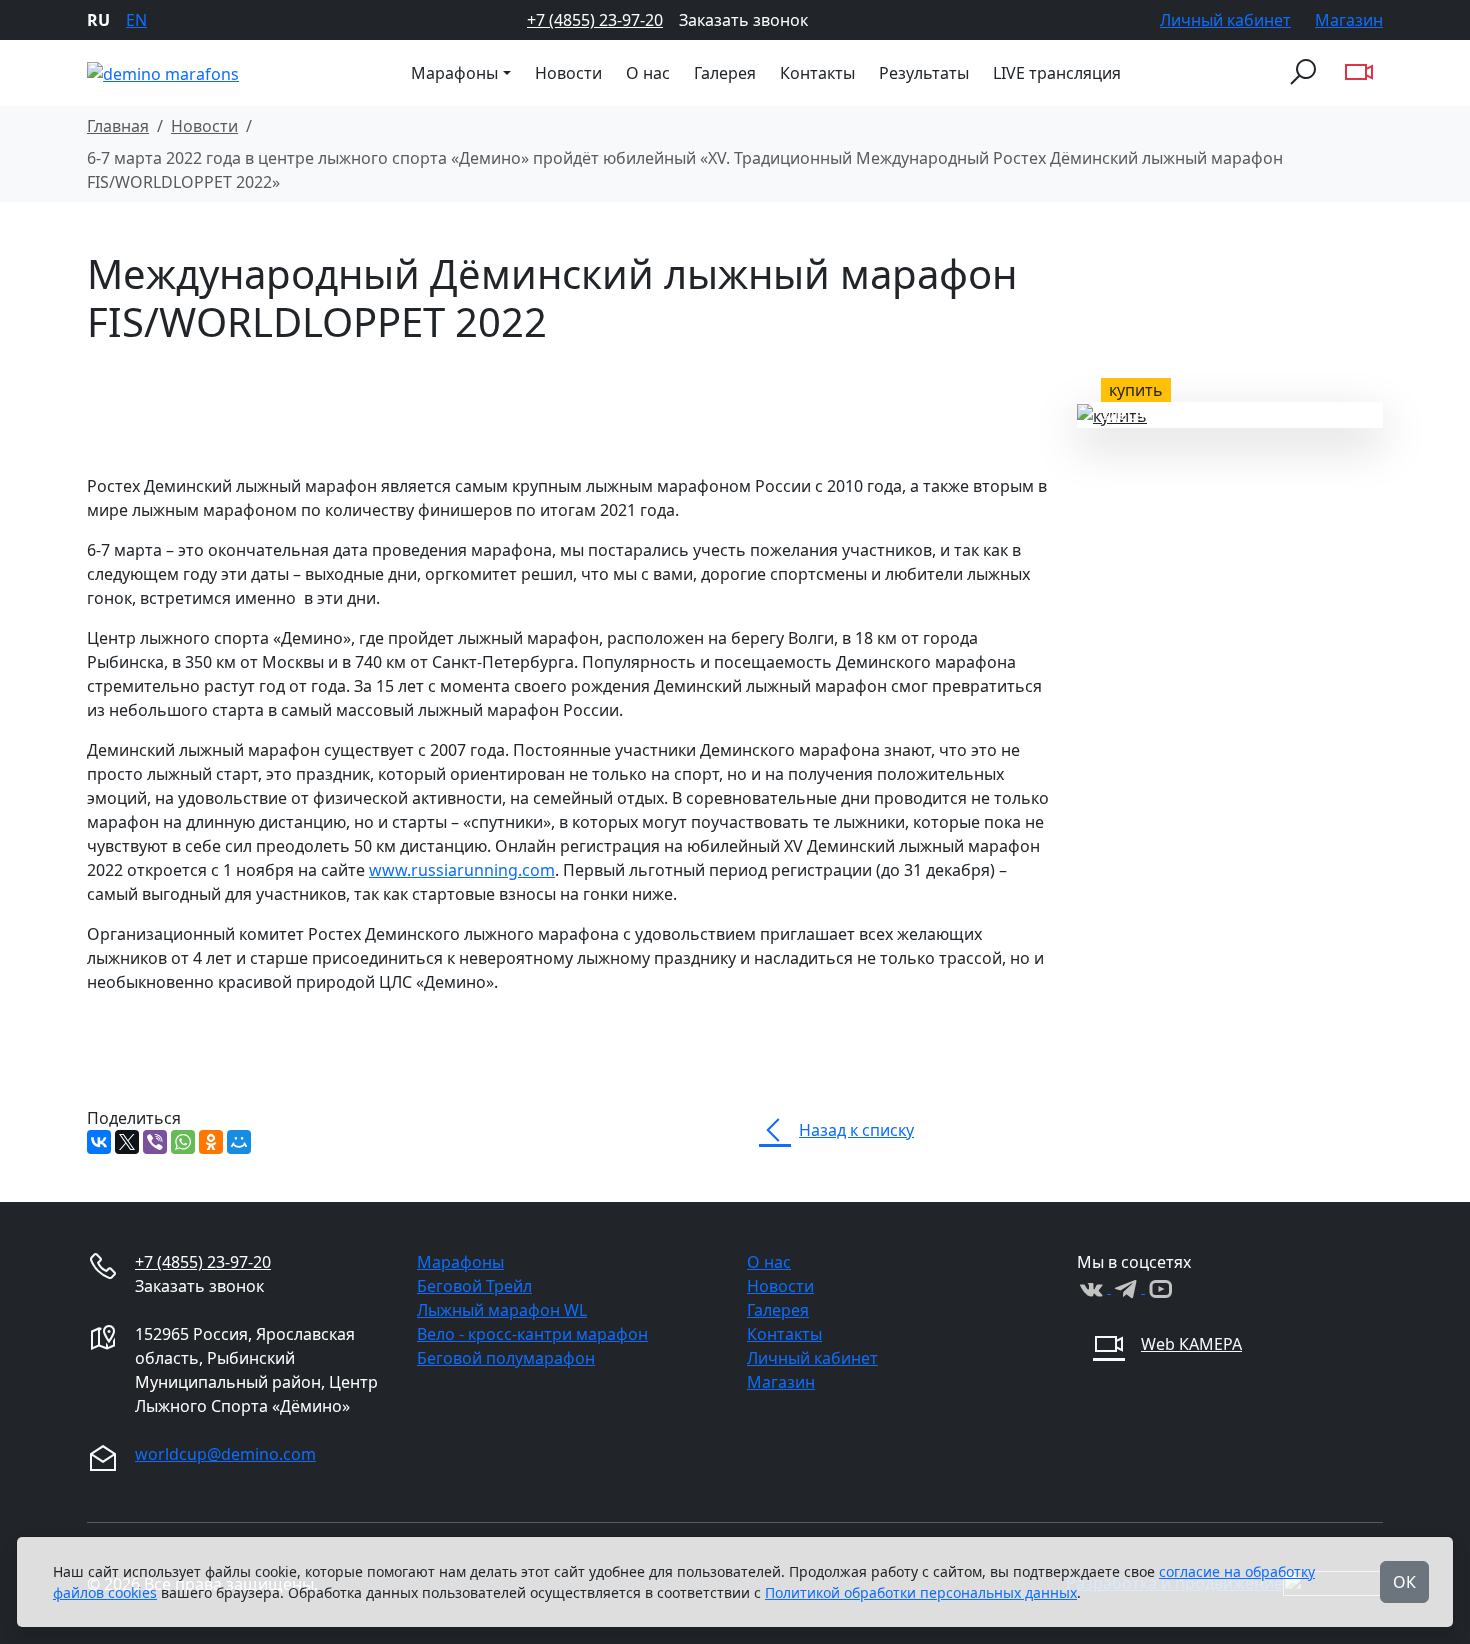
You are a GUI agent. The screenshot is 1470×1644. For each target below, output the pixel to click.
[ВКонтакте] (99, 1142)
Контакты (817, 73)
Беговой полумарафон (506, 1358)
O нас (648, 73)
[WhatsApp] (183, 1142)
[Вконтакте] (1094, 1287)
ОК (1404, 1582)
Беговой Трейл (474, 1286)
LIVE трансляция (1057, 73)
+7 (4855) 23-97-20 (595, 20)
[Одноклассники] (211, 1142)
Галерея (725, 73)
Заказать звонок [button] (743, 20)
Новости (568, 73)
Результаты (924, 73)
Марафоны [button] (454, 73)
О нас (769, 1262)
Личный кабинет (1225, 20)
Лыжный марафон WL (502, 1310)
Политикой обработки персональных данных (921, 1592)
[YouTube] (1160, 1287)
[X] (127, 1142)
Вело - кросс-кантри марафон (532, 1334)
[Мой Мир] (239, 1142)
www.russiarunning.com (462, 870)
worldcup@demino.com (225, 1454)
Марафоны (460, 1262)
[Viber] (155, 1142)
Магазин (1349, 20)
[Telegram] (1128, 1287)
